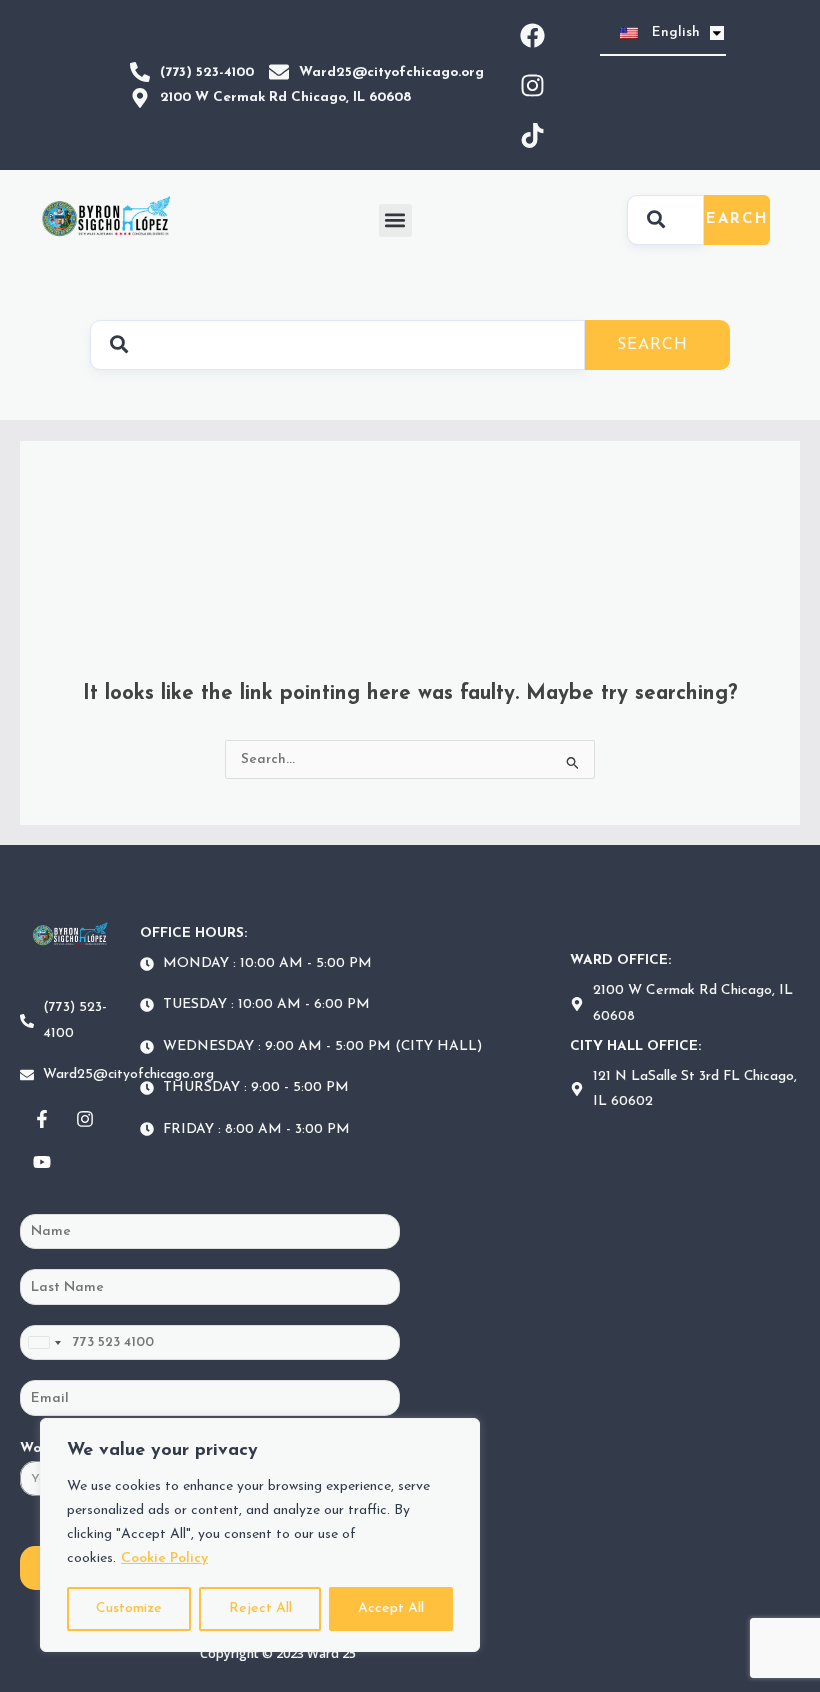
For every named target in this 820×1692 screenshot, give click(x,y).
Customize (129, 1608)
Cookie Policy (164, 1558)
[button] (395, 220)
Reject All (260, 1608)
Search (732, 219)
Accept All (391, 1608)
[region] (260, 1535)
